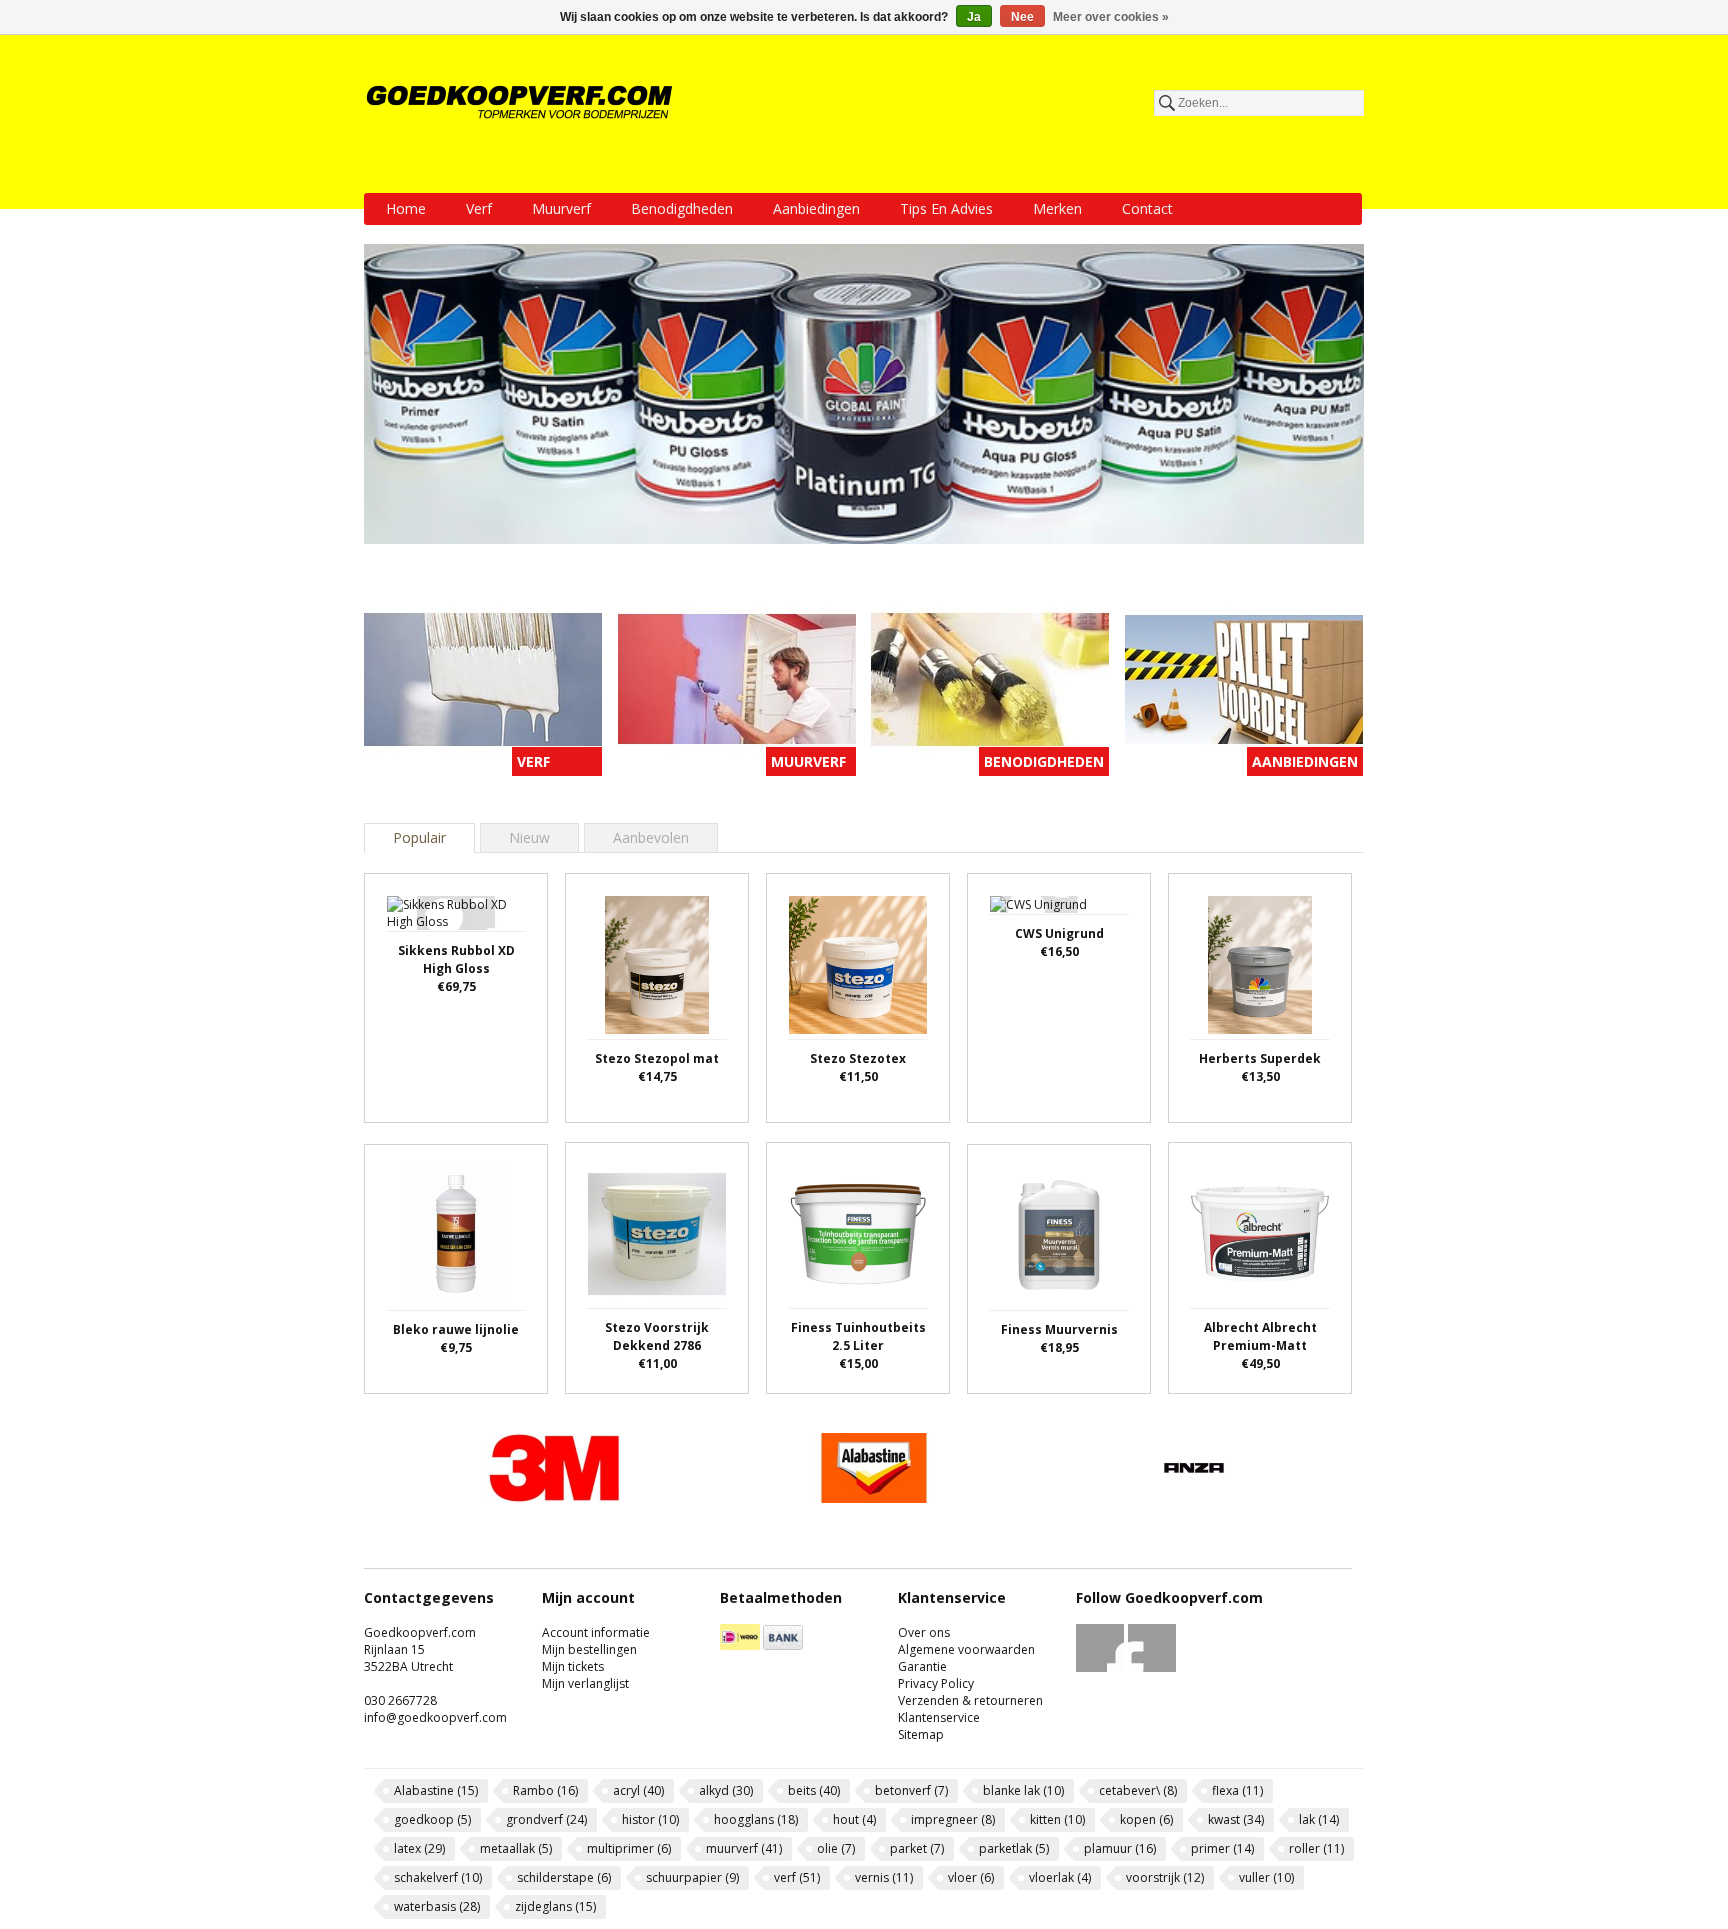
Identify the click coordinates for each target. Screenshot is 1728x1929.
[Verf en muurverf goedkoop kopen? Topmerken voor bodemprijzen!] (521, 102)
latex (419, 1848)
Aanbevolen (651, 837)
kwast (1236, 1819)
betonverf (911, 1790)
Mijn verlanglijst (585, 1683)
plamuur (1120, 1848)
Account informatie (596, 1632)
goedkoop (432, 1819)
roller (1316, 1848)
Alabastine (436, 1790)
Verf (479, 208)
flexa (1237, 1790)
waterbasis (437, 1906)
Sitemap (921, 1734)
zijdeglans (555, 1906)
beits (814, 1790)
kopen (1146, 1819)
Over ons (924, 1632)
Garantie (922, 1666)
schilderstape (564, 1877)
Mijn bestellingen (589, 1649)
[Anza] (1194, 1497)
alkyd (726, 1790)
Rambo (545, 1790)
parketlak (1014, 1848)
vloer (971, 1877)
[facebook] (1100, 1667)
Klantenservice (939, 1717)
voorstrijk (1165, 1877)
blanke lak (1023, 1790)
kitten (1057, 1819)
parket (917, 1848)
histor (650, 1819)
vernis (884, 1877)
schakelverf (438, 1877)
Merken (1057, 208)
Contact (1147, 208)
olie (836, 1848)
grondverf (546, 1819)
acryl (638, 1790)
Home (406, 208)
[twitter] (1152, 1667)
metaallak (516, 1848)
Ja (974, 17)
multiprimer (629, 1848)
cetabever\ (1138, 1790)
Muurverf (561, 208)
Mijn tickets (573, 1666)
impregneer (953, 1819)
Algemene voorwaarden (966, 1649)
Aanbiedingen (816, 208)
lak (1319, 1819)
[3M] (554, 1497)
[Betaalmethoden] (740, 1645)
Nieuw (529, 837)
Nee (1022, 17)
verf (797, 1877)
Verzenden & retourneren (970, 1700)
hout (854, 1819)
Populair (419, 837)
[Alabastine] (874, 1497)
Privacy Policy (936, 1683)
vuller (1266, 1877)
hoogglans (756, 1819)
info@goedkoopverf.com (435, 1717)
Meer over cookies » (1111, 17)
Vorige (384, 1469)
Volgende (1344, 1469)
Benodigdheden (682, 208)
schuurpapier (692, 1877)
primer (1222, 1848)
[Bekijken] (456, 984)
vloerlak (1060, 1877)
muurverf (744, 1848)
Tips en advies (946, 208)
